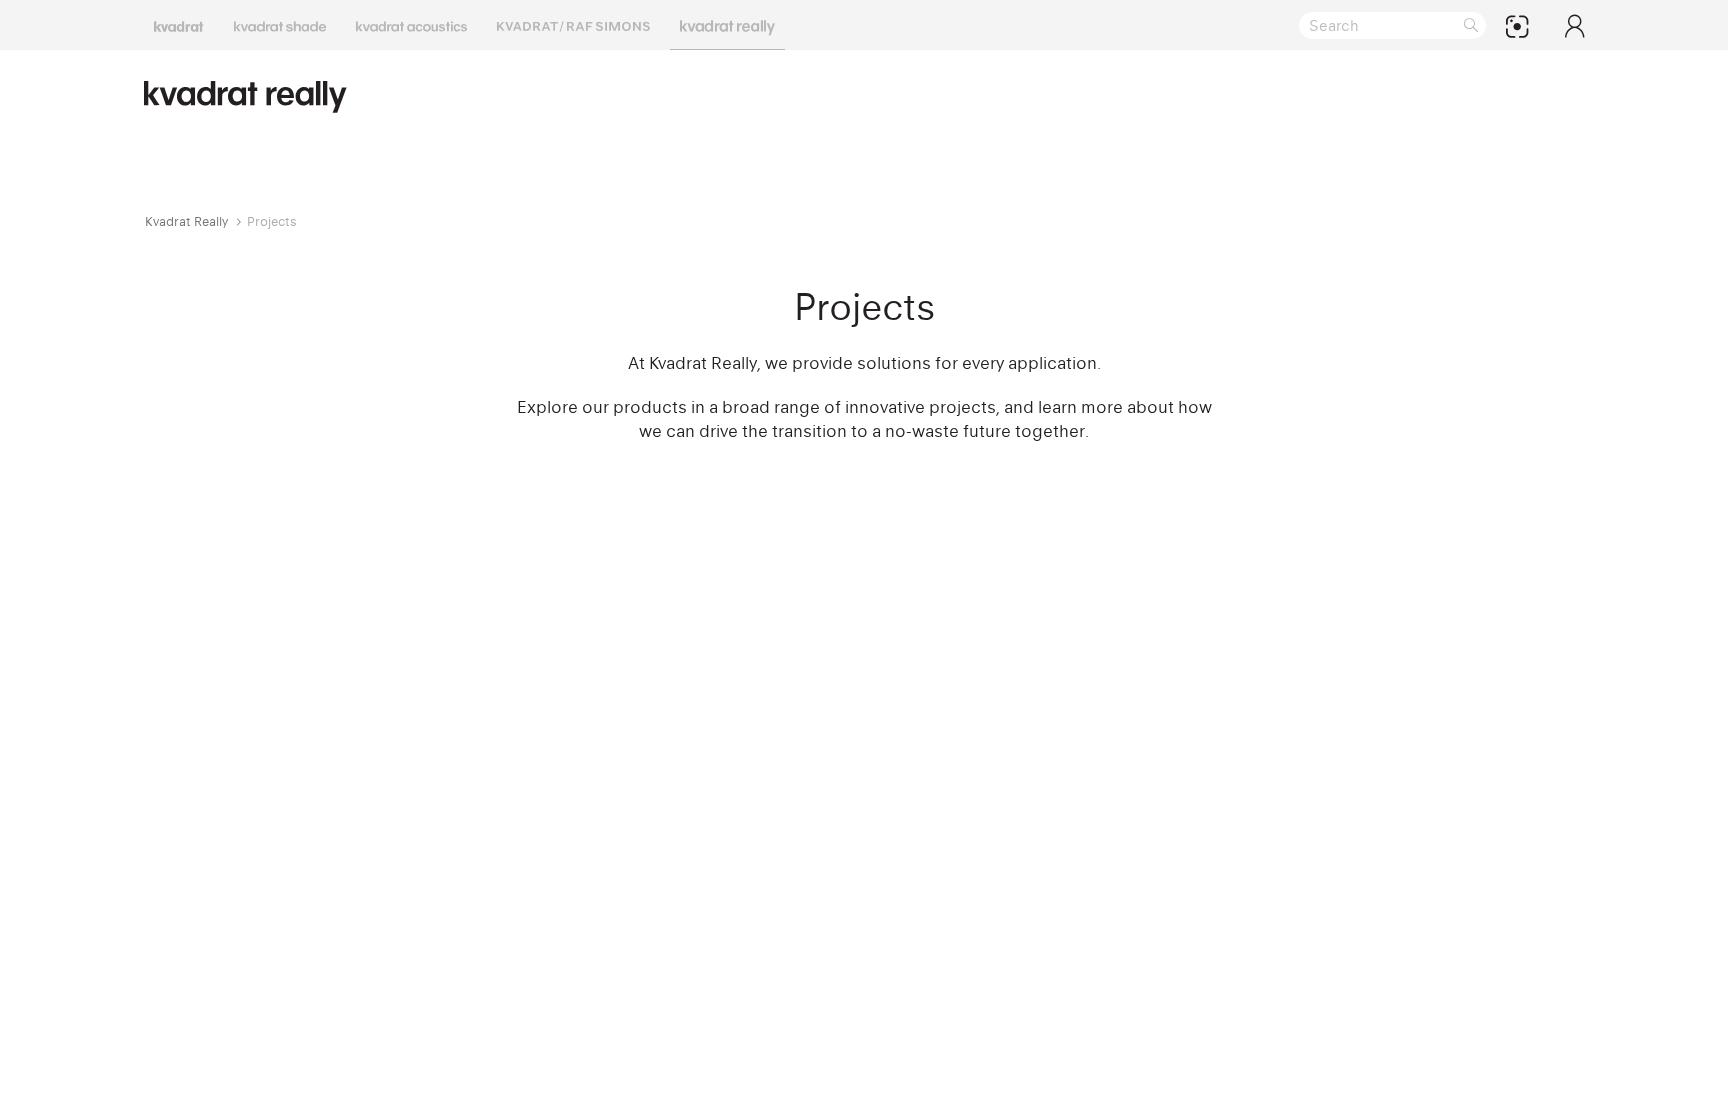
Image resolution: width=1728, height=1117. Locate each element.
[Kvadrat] (179, 25)
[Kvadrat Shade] (280, 25)
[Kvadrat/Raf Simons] (573, 25)
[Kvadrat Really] (727, 25)
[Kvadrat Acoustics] (411, 25)
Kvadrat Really (186, 221)
